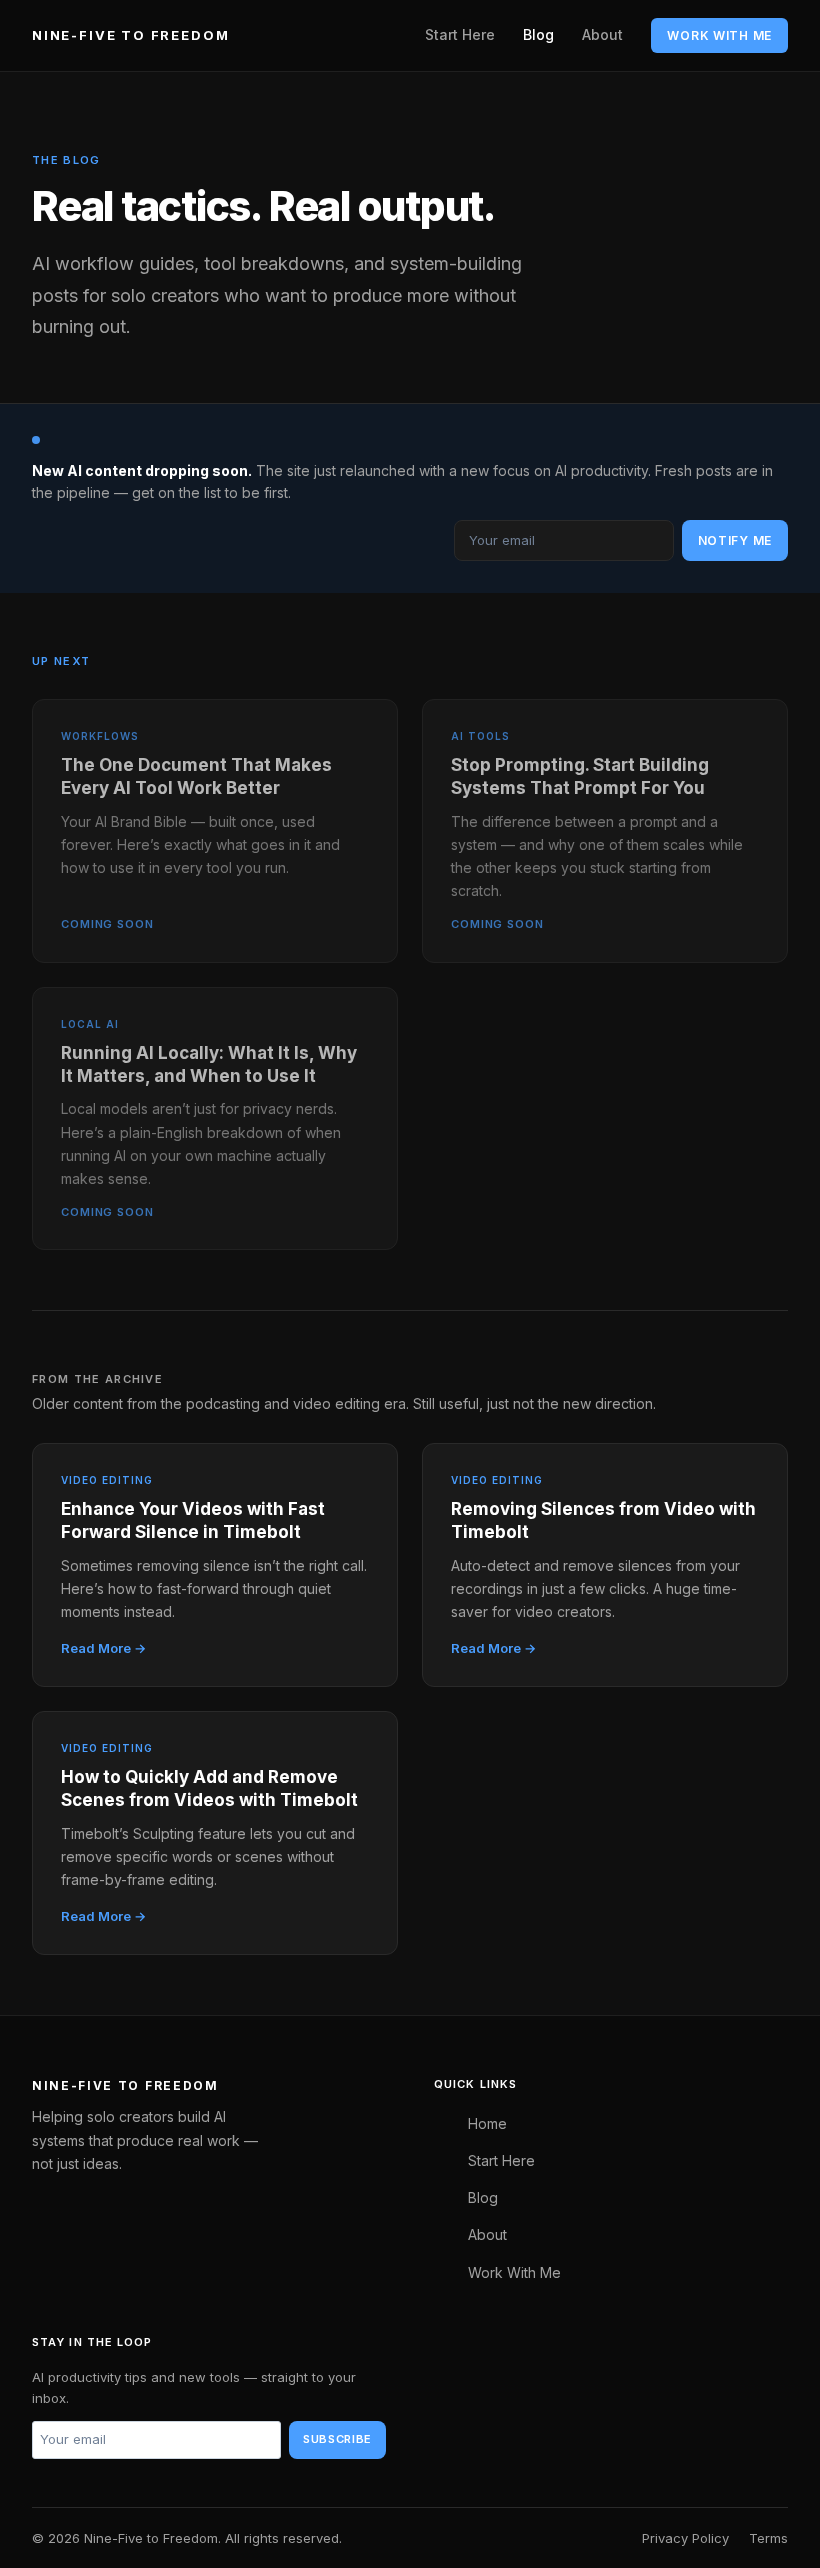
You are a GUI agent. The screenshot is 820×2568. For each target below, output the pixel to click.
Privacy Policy (685, 2538)
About (602, 34)
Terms (768, 2538)
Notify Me (735, 540)
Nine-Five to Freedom (130, 35)
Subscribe (337, 2439)
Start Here (460, 34)
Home (487, 2123)
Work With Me (719, 35)
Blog (538, 34)
